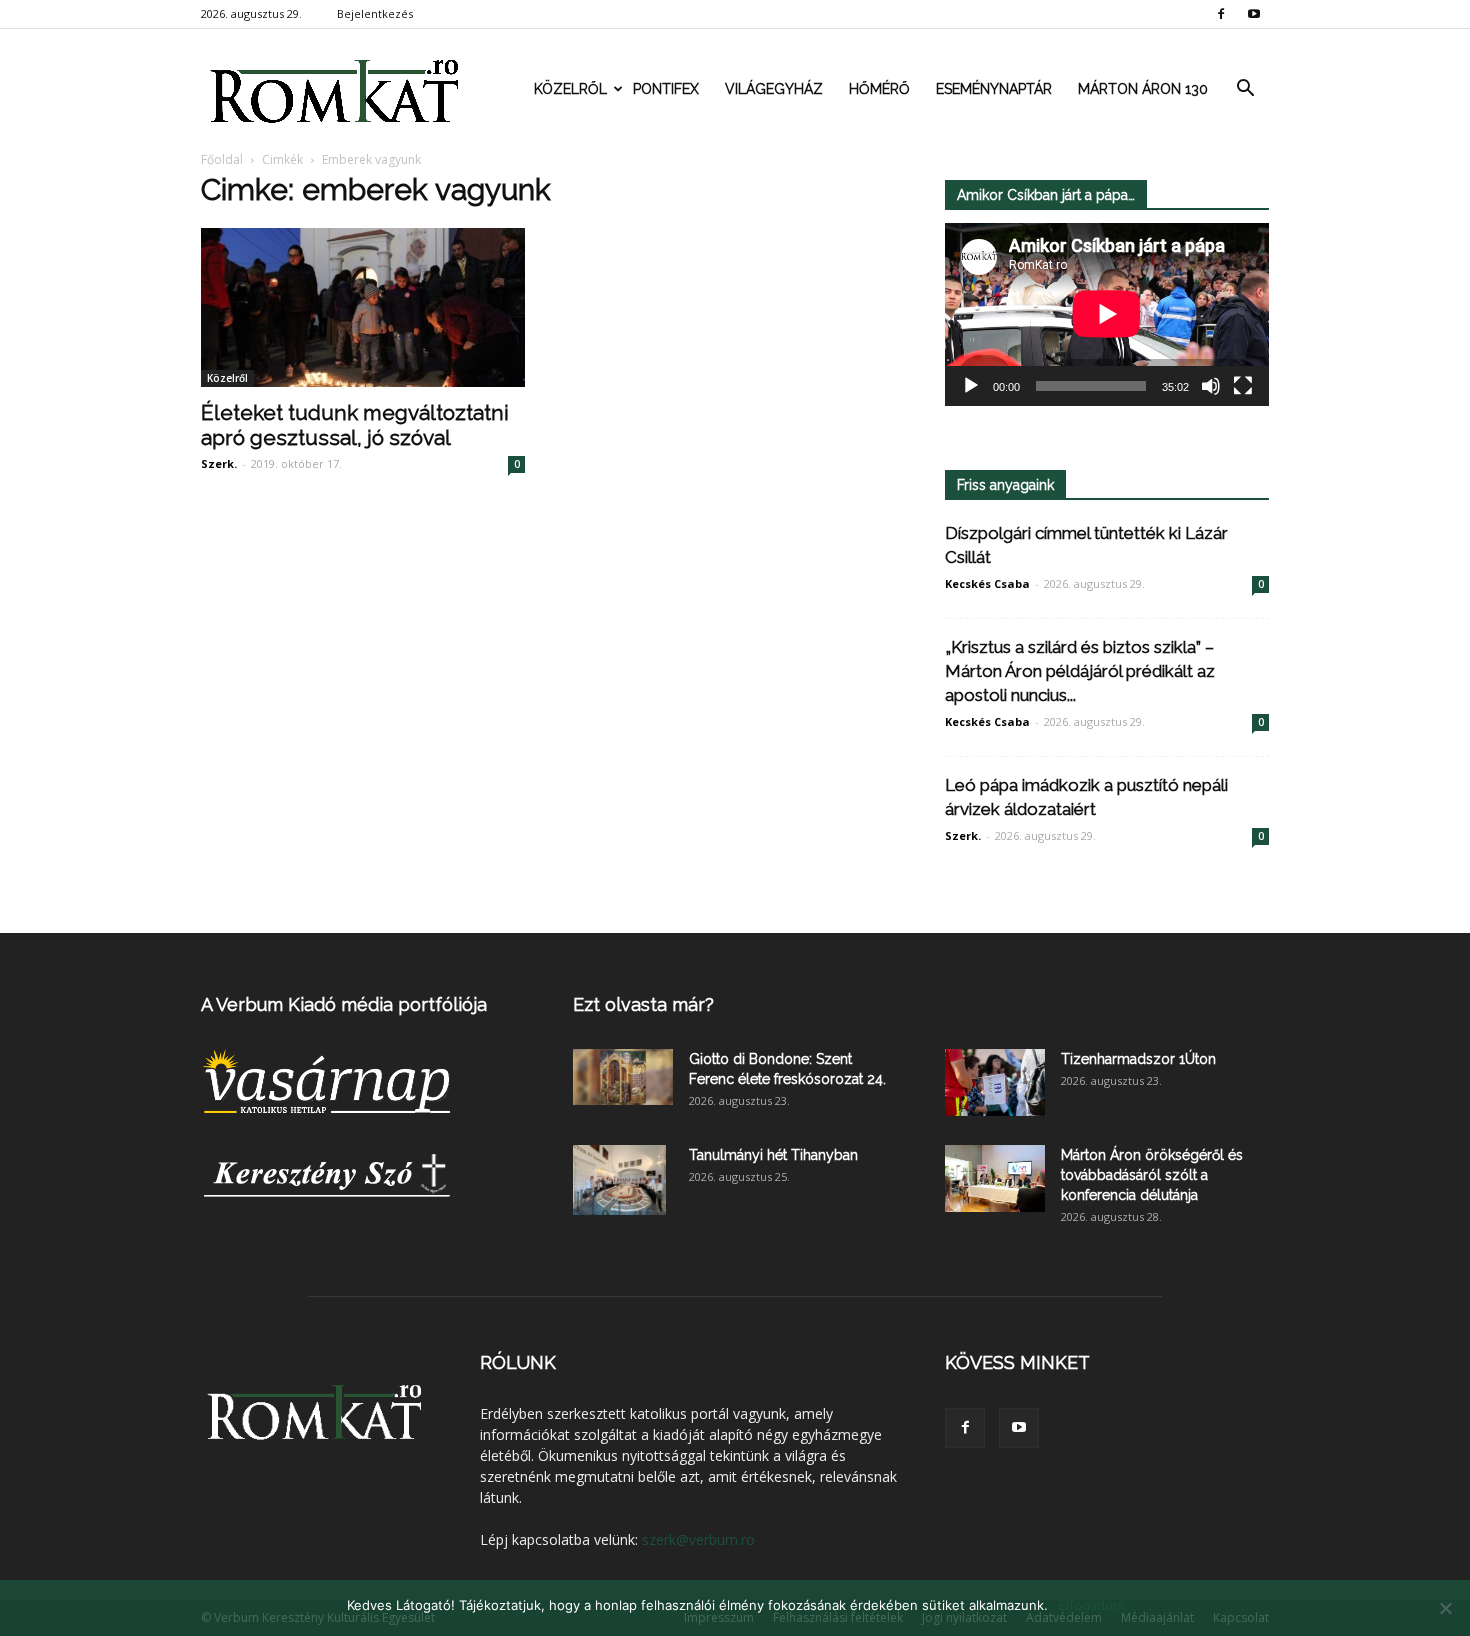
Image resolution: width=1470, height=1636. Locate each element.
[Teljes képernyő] (1243, 386)
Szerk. (219, 463)
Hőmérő (879, 89)
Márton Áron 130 (1143, 89)
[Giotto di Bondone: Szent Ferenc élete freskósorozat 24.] (623, 1077)
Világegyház (774, 89)
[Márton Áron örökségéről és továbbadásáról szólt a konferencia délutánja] (995, 1178)
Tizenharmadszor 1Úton (1138, 1059)
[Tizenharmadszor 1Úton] (995, 1082)
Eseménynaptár (994, 89)
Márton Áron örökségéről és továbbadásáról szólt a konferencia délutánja (1152, 1175)
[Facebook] (1221, 14)
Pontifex (666, 89)
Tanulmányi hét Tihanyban (773, 1155)
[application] (1107, 314)
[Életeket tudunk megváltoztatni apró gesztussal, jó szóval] (363, 307)
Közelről (570, 89)
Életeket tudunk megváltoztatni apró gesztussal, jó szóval (355, 425)
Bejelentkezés (375, 13)
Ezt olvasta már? (643, 1004)
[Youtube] (1254, 14)
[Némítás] (1211, 386)
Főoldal (222, 159)
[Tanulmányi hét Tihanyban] (619, 1180)
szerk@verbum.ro (698, 1539)
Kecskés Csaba (987, 583)
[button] (1245, 89)
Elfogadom (1091, 1605)
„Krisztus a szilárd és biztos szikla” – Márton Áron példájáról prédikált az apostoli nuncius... (1080, 671)
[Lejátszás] (971, 386)
